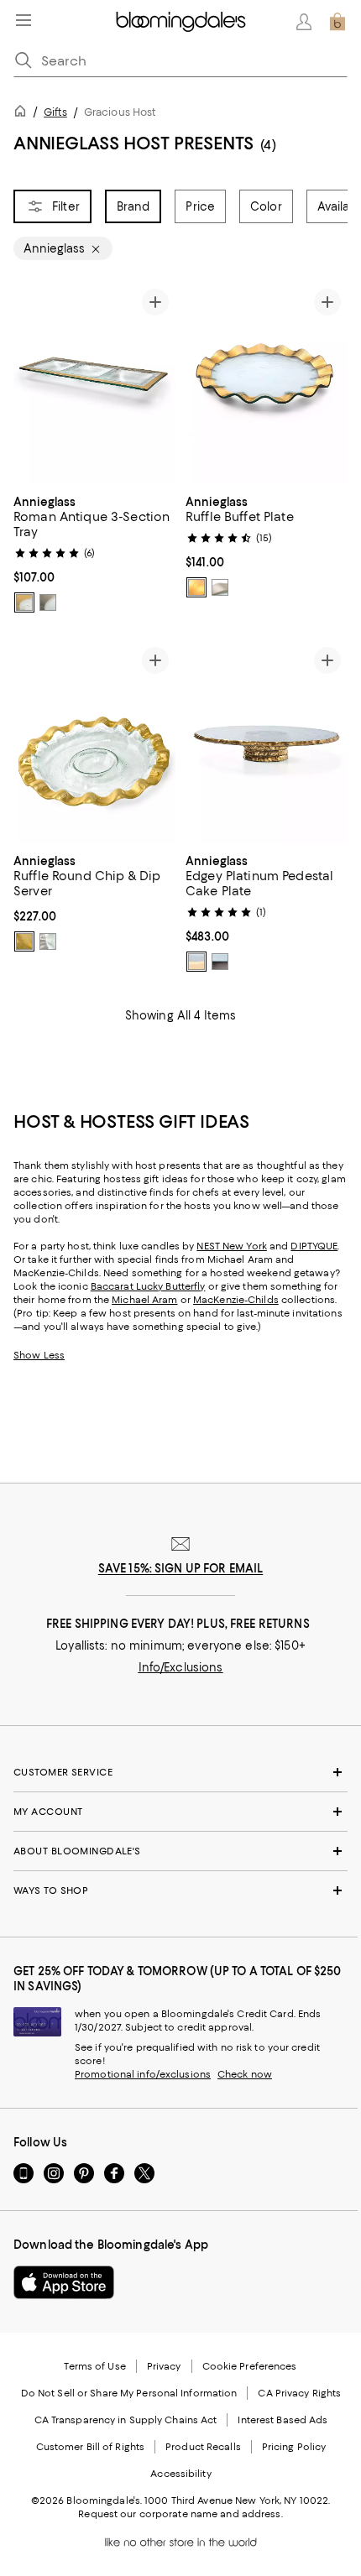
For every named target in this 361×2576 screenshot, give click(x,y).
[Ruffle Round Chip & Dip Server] (94, 741)
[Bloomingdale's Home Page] (181, 22)
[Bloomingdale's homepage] (24, 114)
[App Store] (64, 2282)
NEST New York (231, 1246)
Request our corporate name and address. (180, 2514)
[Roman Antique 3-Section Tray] (94, 383)
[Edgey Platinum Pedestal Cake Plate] (267, 741)
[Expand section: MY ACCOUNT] (180, 1812)
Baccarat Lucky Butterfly (148, 1286)
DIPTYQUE (314, 1246)
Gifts (55, 112)
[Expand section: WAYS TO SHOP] (180, 1890)
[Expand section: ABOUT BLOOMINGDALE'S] (180, 1851)
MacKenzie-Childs (236, 1300)
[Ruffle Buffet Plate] (267, 383)
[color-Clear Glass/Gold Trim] (24, 602)
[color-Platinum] (48, 941)
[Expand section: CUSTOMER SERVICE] (180, 1772)
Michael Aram (144, 1300)
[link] (94, 552)
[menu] (24, 20)
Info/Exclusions (181, 1667)
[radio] (24, 602)
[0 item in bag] (337, 22)
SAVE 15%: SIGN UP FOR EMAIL (181, 1568)
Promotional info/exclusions (143, 2074)
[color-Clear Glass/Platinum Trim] (48, 602)
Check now (245, 2074)
